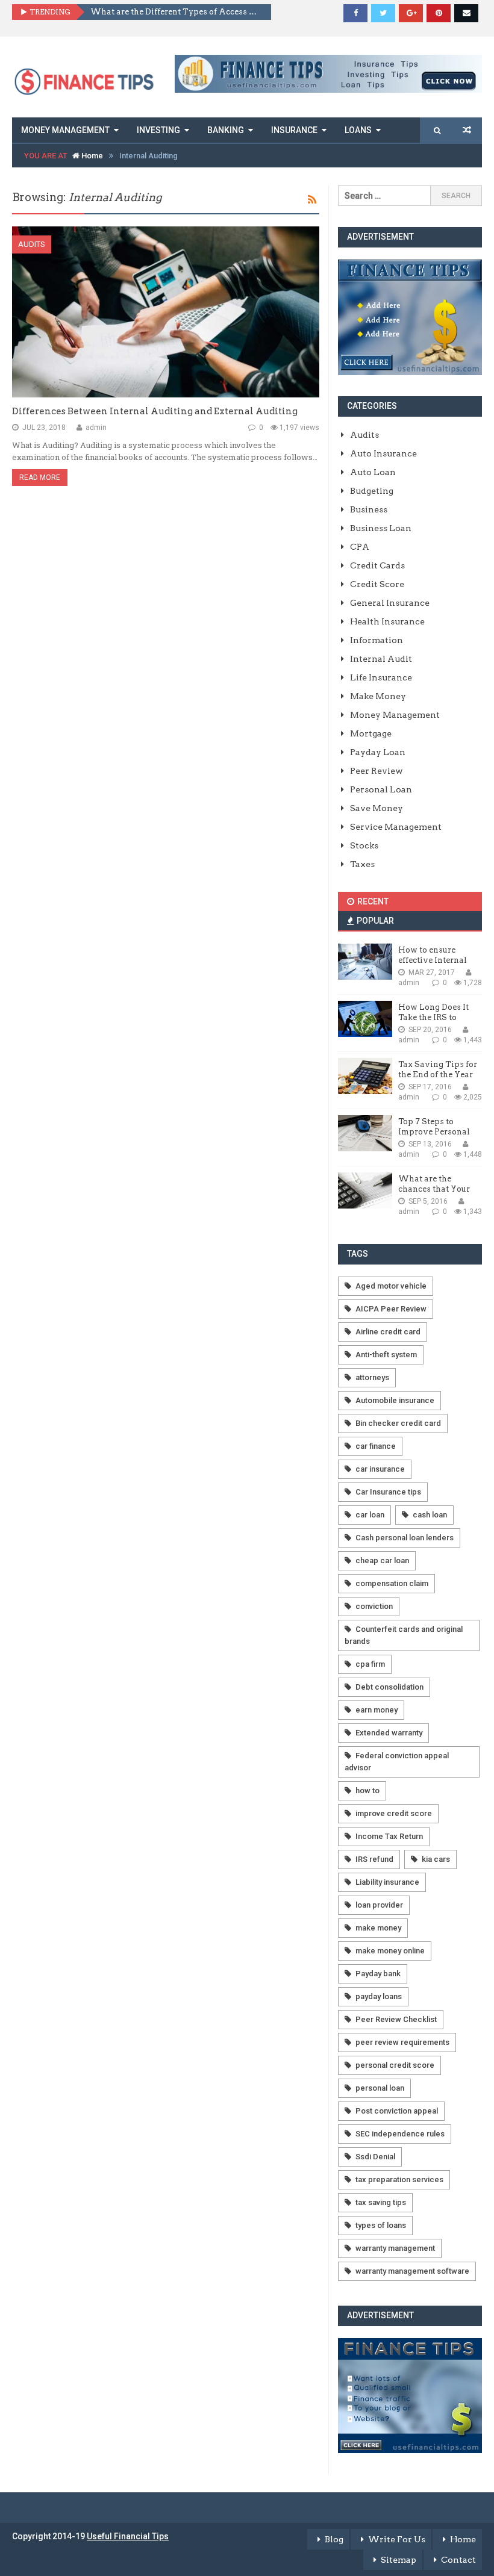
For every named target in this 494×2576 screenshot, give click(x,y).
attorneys (372, 1377)
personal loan (380, 2088)
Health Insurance (387, 621)
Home (91, 156)
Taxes (362, 864)
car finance (376, 1446)
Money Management (65, 130)
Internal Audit (381, 659)
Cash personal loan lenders (405, 1538)
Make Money (378, 696)
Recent (372, 901)
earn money (377, 1710)
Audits (32, 244)
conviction (374, 1606)
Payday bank (378, 1974)
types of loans (381, 2225)
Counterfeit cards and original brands (404, 1635)
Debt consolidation (389, 1687)
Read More (40, 478)
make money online (390, 1951)
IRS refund (374, 1859)
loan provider (379, 1905)
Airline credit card (388, 1332)
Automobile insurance (395, 1400)
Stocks (364, 845)
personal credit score (395, 2065)
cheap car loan (382, 1560)
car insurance (380, 1469)
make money (378, 1928)
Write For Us (397, 2539)
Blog (334, 2539)
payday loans (379, 1996)
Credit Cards (377, 565)
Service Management (396, 827)
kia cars (436, 1859)
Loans (358, 130)
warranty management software (412, 2271)
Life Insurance (381, 677)
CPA (360, 547)
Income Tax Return (389, 1836)
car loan (370, 1515)
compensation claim (392, 1583)
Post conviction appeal (397, 2111)
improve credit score (394, 1813)
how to (367, 1790)
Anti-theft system (386, 1355)
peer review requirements (402, 2042)
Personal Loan (381, 789)
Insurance (294, 130)
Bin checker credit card (398, 1423)
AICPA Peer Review (391, 1309)
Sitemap (399, 2560)
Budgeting (372, 491)
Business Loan (381, 528)
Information (377, 640)
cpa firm (370, 1664)
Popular (374, 921)
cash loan (430, 1515)
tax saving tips (381, 2202)
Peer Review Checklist (396, 2019)
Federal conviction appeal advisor (397, 1762)
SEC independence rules (400, 2134)
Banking (226, 130)
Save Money (377, 808)
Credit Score (377, 584)
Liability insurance (387, 1882)
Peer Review (377, 771)
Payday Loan (378, 752)
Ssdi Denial (375, 2157)
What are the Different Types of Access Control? (176, 12)
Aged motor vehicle (391, 1286)
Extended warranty (389, 1733)
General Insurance (390, 603)
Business (369, 509)
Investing (158, 130)
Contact (458, 2560)
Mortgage (371, 733)
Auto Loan (373, 472)
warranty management (395, 2248)
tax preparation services (399, 2179)
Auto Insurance (383, 453)
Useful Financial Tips (128, 2536)
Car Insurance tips (388, 1492)
